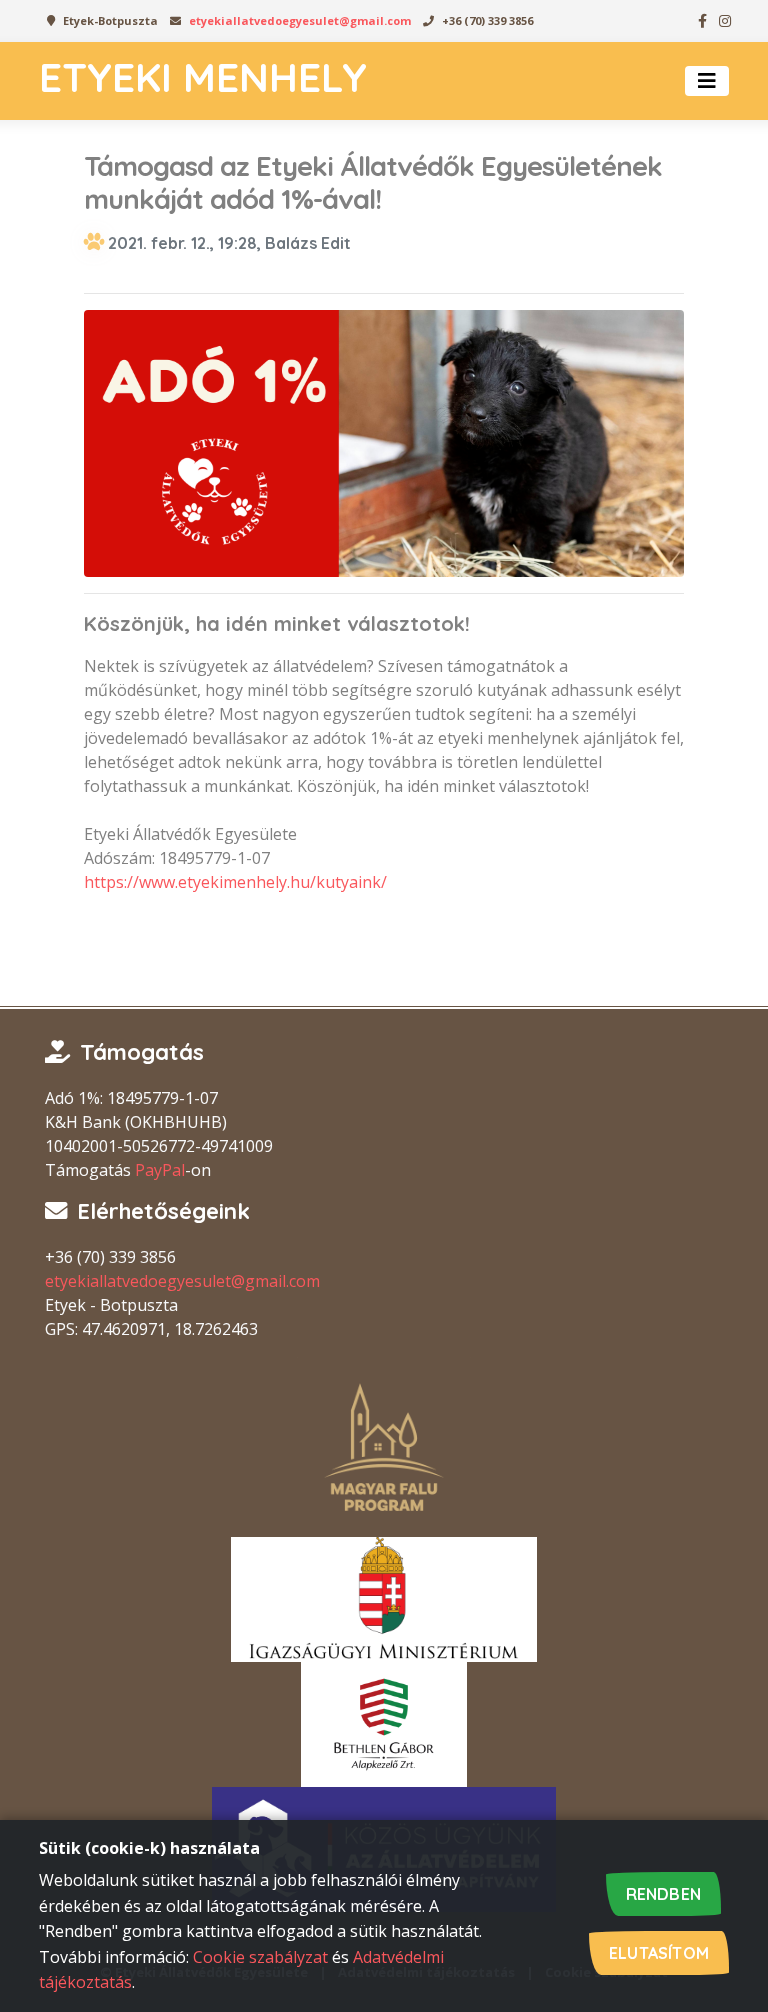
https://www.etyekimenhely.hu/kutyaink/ (235, 882)
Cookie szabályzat (260, 1957)
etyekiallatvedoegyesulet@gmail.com (300, 20)
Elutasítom (659, 1953)
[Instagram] (724, 21)
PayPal (160, 1170)
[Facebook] (702, 21)
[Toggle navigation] (707, 81)
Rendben (663, 1894)
